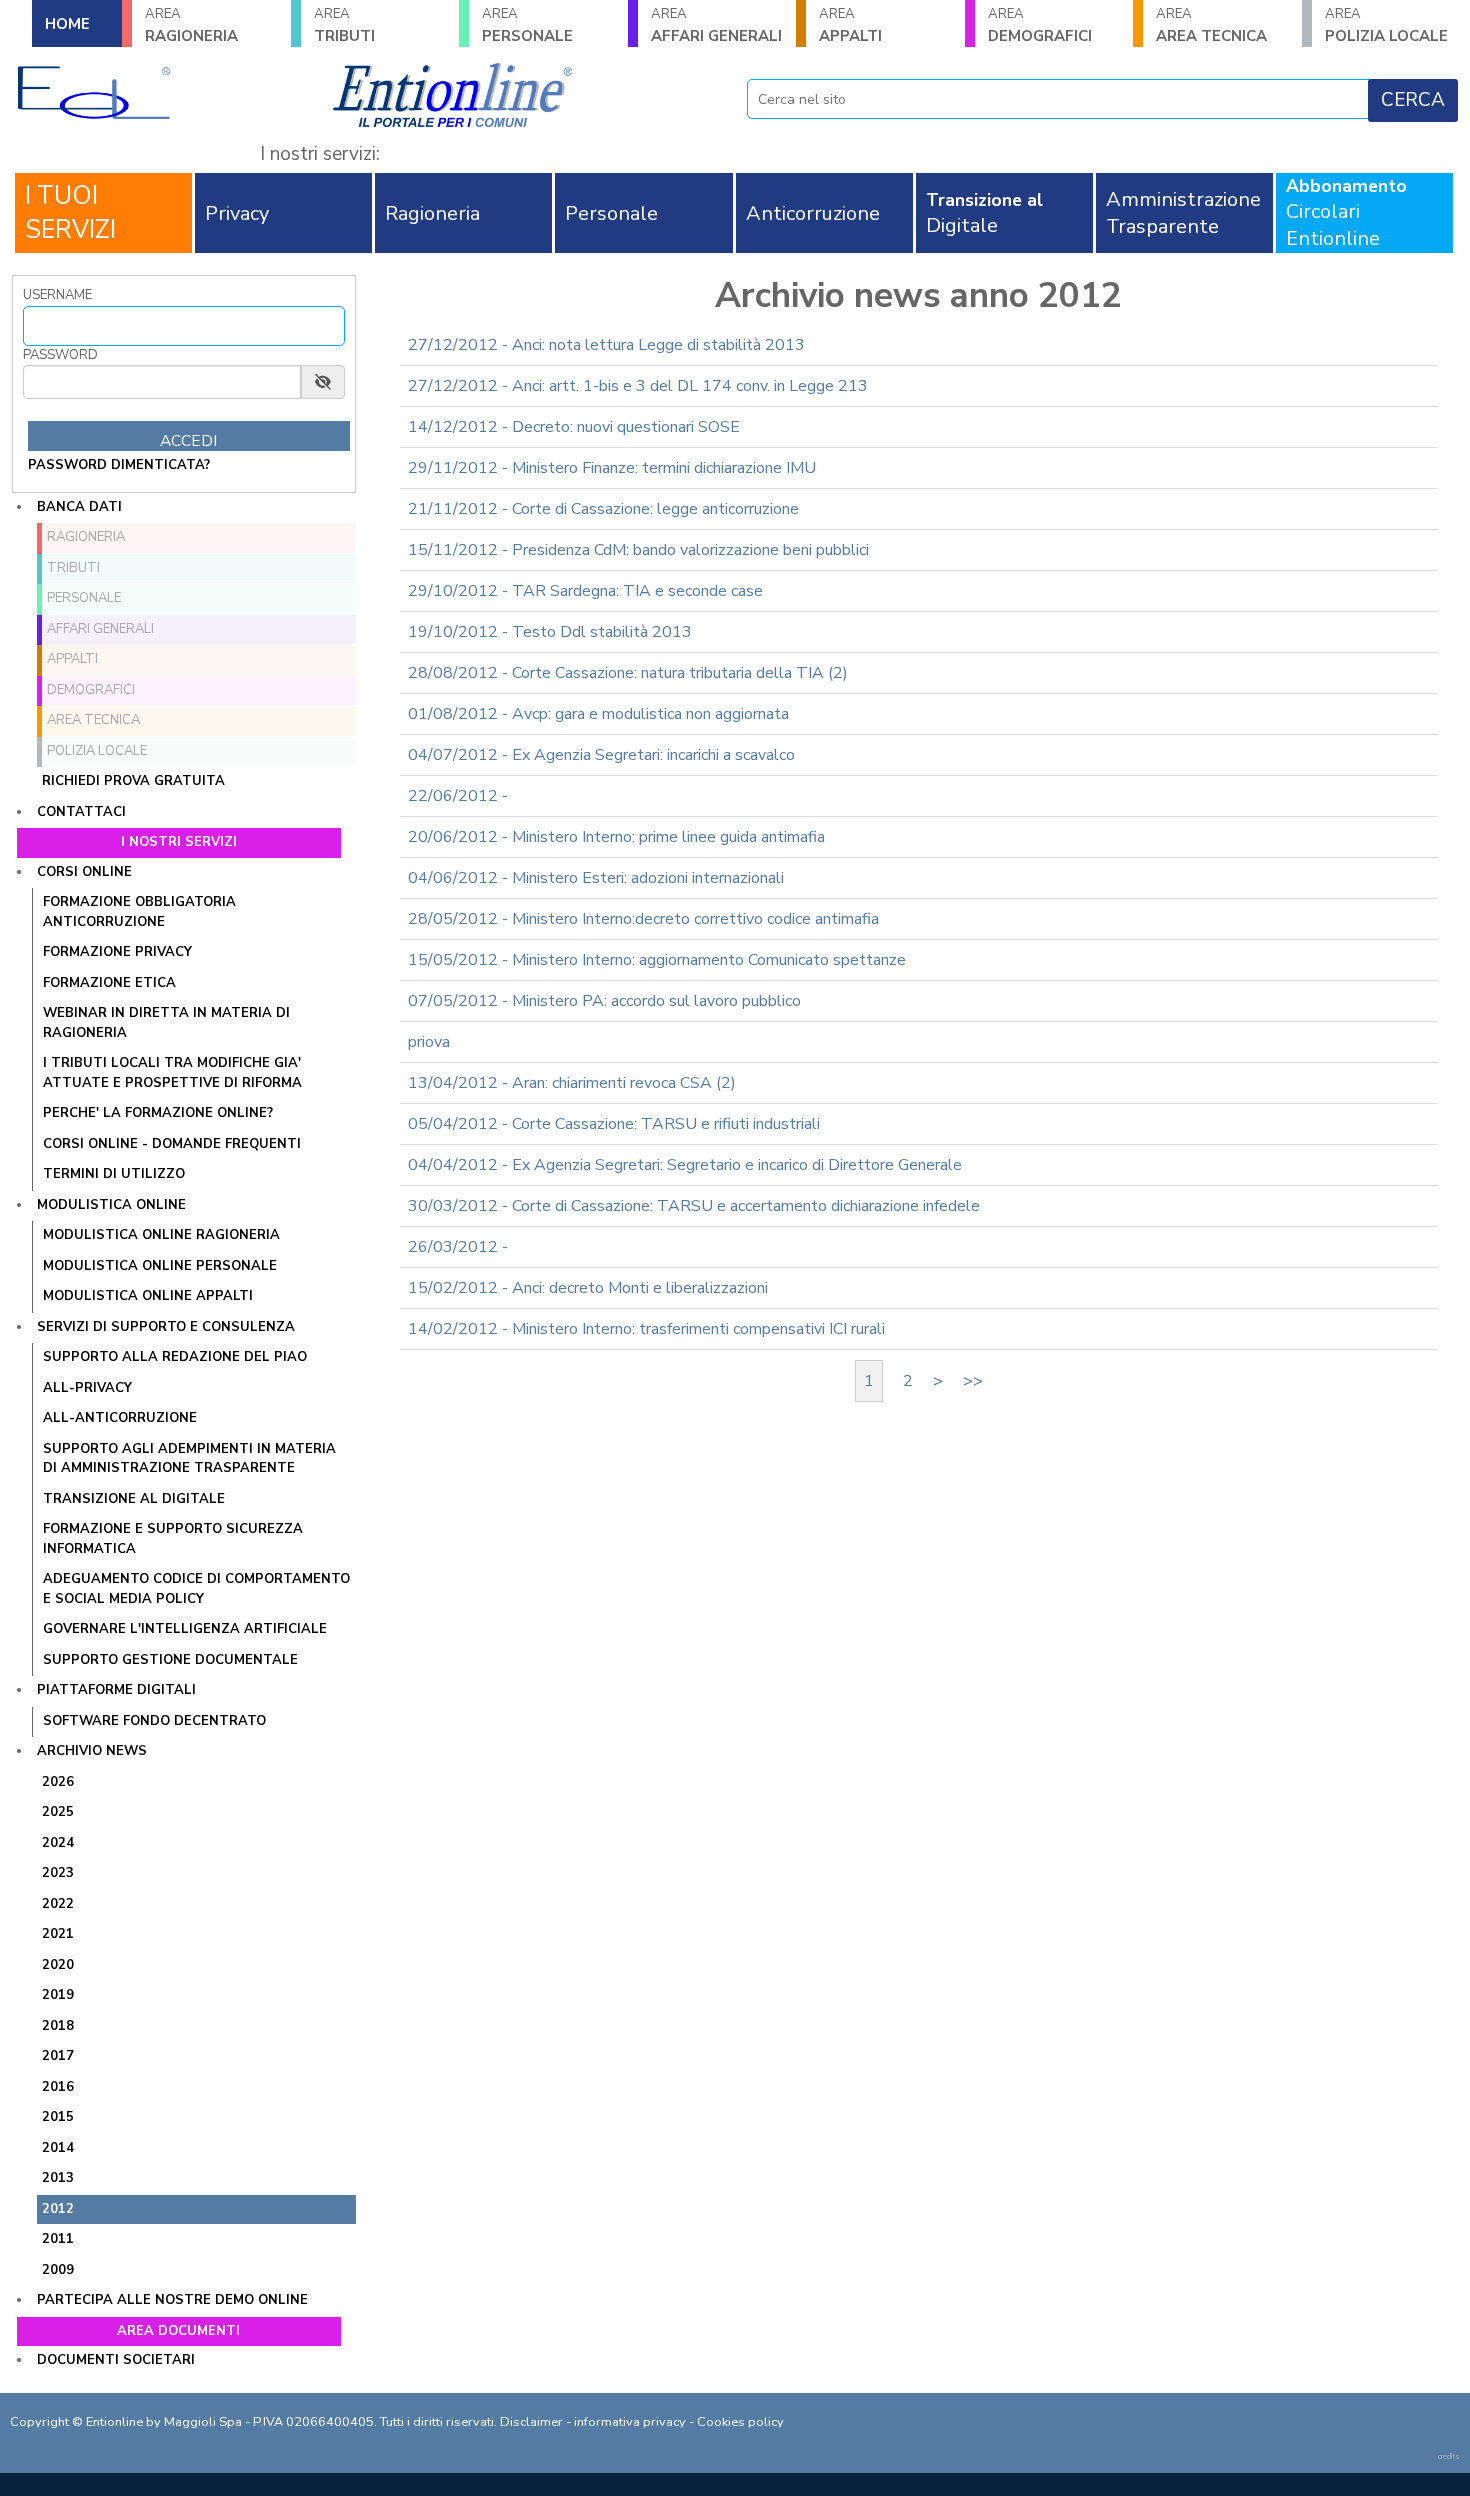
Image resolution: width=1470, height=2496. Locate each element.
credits (1449, 2456)
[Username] (184, 326)
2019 (58, 1995)
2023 (58, 1873)
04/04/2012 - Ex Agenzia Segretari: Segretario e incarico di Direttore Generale (685, 1165)
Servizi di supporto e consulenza (166, 1327)
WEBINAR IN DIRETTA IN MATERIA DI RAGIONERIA (166, 1023)
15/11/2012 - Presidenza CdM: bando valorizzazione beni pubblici (638, 550)
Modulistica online (111, 1205)
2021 (58, 1934)
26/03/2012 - (458, 1247)
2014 (58, 2148)
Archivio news (92, 1751)
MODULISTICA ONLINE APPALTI (148, 1296)
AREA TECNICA (1211, 25)
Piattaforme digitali (116, 1690)
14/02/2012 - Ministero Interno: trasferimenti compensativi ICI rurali (646, 1329)
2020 (58, 1965)
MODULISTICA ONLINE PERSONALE (160, 1266)
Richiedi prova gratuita (133, 781)
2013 (58, 2178)
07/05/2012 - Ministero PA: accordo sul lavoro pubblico (604, 1001)
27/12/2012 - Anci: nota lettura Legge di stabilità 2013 (606, 345)
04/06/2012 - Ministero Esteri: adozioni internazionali (596, 878)
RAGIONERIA (191, 25)
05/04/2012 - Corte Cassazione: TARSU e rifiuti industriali (614, 1124)
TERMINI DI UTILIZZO (114, 1174)
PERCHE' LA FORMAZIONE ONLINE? (158, 1113)
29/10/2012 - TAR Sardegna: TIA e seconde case (585, 591)
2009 (58, 2270)
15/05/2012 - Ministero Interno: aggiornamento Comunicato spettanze (657, 960)
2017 (58, 2056)
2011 (58, 2239)
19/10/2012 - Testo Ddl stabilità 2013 (550, 632)
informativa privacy (630, 2422)
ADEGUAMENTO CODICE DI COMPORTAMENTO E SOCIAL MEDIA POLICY (196, 1589)
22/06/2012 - (458, 796)
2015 (58, 2117)
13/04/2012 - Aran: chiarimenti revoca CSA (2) (572, 1083)
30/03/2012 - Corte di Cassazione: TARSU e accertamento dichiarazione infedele (694, 1206)
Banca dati (79, 507)
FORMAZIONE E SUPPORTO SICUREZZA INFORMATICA (173, 1539)
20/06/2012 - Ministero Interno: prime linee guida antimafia (616, 837)
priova (429, 1042)
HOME (67, 24)
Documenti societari (116, 2360)
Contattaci (81, 812)
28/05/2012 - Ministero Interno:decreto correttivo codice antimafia (643, 919)
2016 (58, 2087)
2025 (58, 1812)
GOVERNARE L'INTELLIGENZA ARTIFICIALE (185, 1629)
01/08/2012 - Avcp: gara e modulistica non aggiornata (598, 714)
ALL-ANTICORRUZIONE (120, 1418)
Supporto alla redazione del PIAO (175, 1357)
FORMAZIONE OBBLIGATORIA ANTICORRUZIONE (139, 912)
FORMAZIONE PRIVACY (117, 952)
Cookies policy (740, 2422)
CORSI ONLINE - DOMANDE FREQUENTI (172, 1144)
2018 (58, 2026)
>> (973, 1381)
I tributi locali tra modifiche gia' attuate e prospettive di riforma (172, 1073)
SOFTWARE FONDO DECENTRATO (154, 1721)
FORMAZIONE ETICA (109, 983)
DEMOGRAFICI (1040, 25)
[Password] (162, 382)
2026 (58, 1782)
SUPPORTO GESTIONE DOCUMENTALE (170, 1660)
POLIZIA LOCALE (97, 751)
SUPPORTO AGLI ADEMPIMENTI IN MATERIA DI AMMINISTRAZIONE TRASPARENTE (189, 1459)
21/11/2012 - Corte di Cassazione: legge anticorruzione (603, 509)
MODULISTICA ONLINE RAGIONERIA (161, 1235)
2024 (58, 1843)
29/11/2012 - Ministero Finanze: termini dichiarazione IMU (612, 468)
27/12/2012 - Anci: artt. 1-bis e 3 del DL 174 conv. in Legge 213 (638, 386)
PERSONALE (527, 25)
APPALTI (850, 25)
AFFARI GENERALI (716, 25)
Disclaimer (531, 2422)
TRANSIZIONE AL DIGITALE (134, 1499)
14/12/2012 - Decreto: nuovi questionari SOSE (574, 427)
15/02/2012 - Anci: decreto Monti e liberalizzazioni (588, 1288)
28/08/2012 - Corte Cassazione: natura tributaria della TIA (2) (628, 673)
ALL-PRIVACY (87, 1388)
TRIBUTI (344, 25)
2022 (58, 1904)
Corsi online (84, 872)
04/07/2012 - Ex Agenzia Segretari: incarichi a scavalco (601, 755)
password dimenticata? (119, 465)
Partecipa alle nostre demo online (172, 2300)
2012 (58, 2209)
